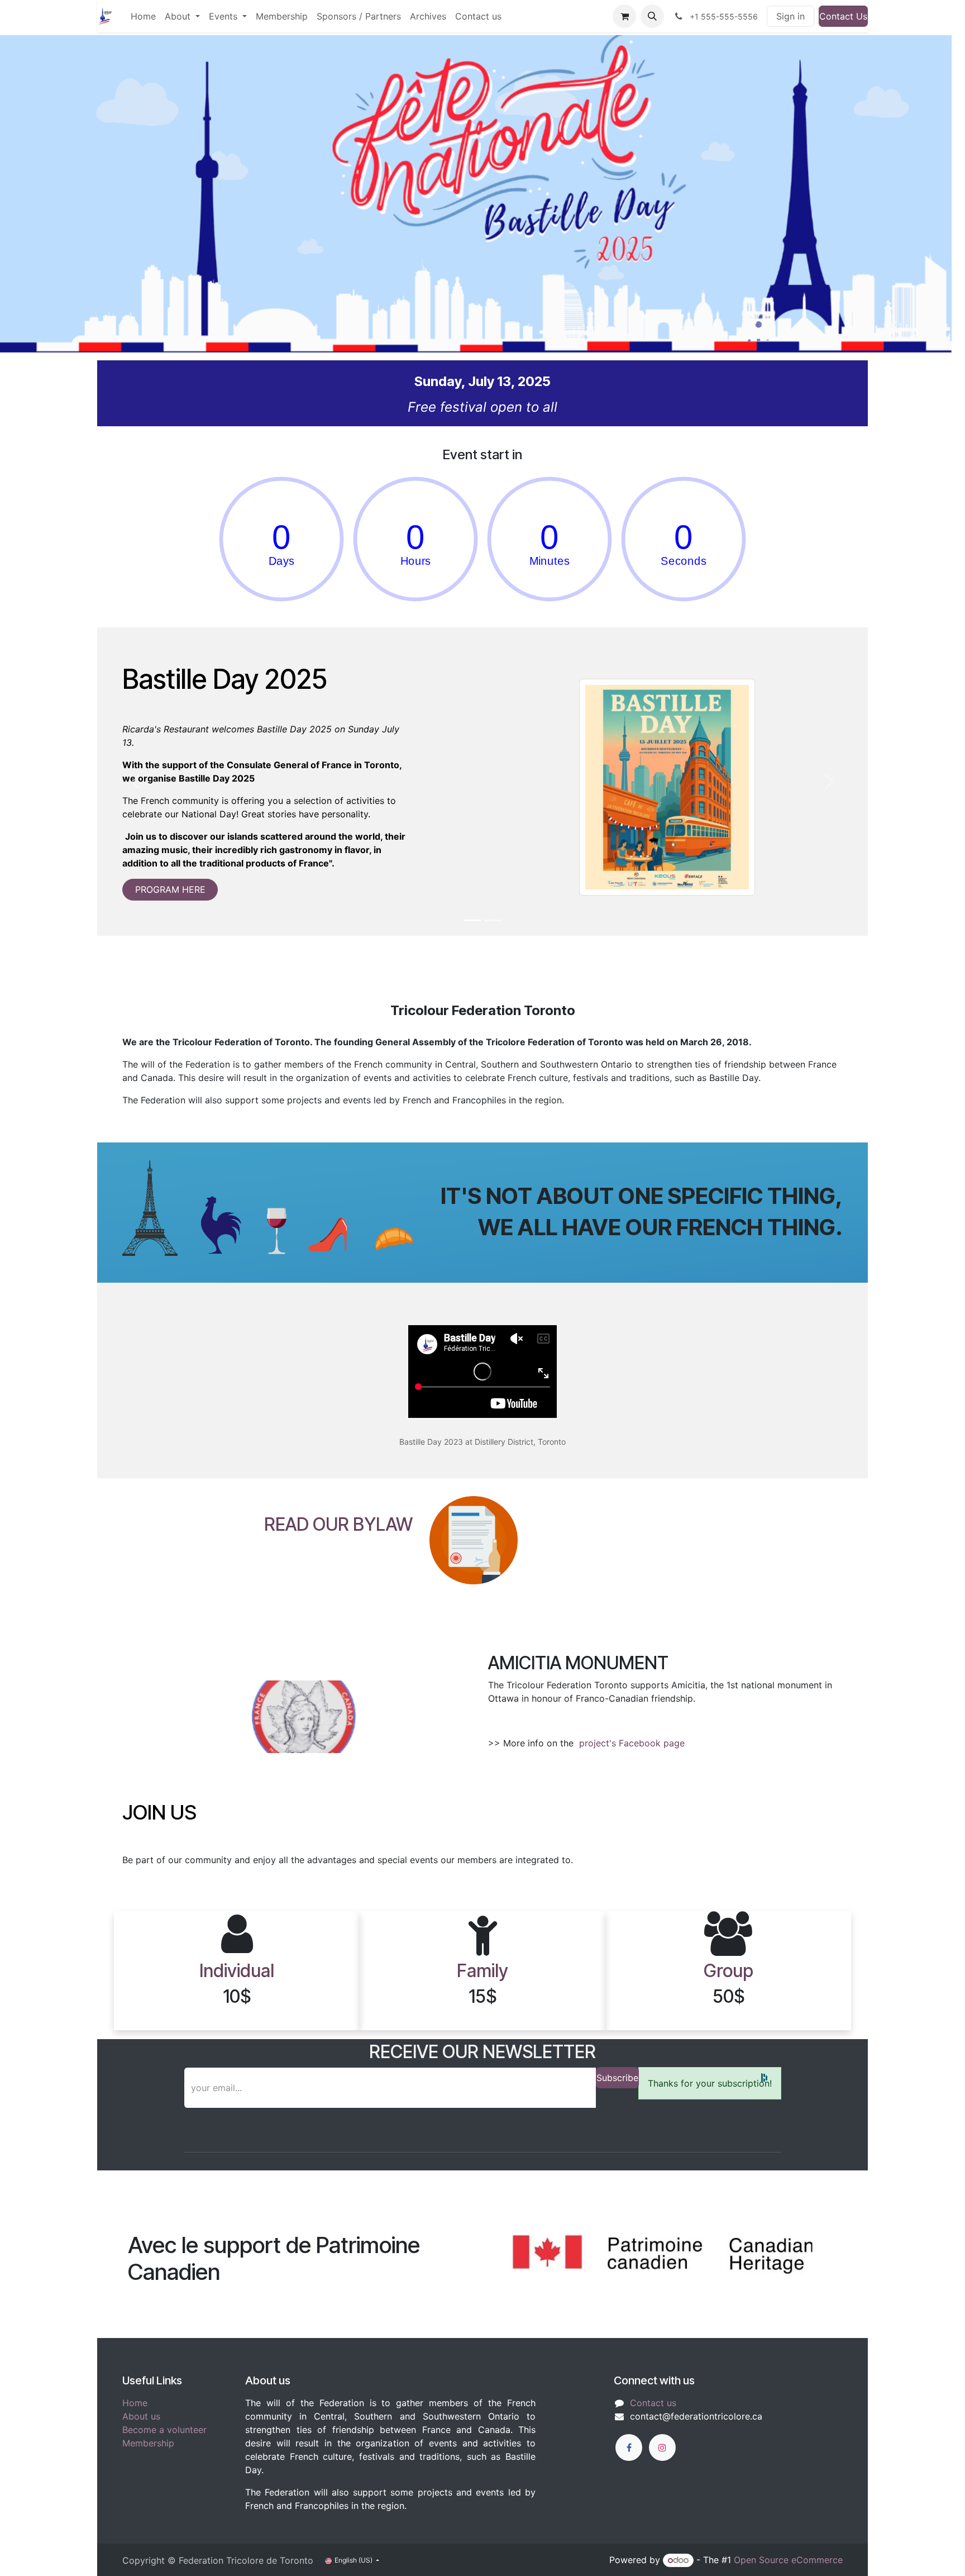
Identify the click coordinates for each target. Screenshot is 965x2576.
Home (135, 2403)
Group (728, 1971)
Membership (148, 2443)
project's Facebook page (633, 1743)
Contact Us (843, 16)
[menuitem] (143, 16)
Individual (237, 1971)
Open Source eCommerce (788, 2560)
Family (482, 1971)
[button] (652, 16)
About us (141, 2416)
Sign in (790, 16)
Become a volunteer (164, 2430)
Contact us (653, 2403)
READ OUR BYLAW (338, 1524)
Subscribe (617, 2078)
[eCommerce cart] (624, 16)
